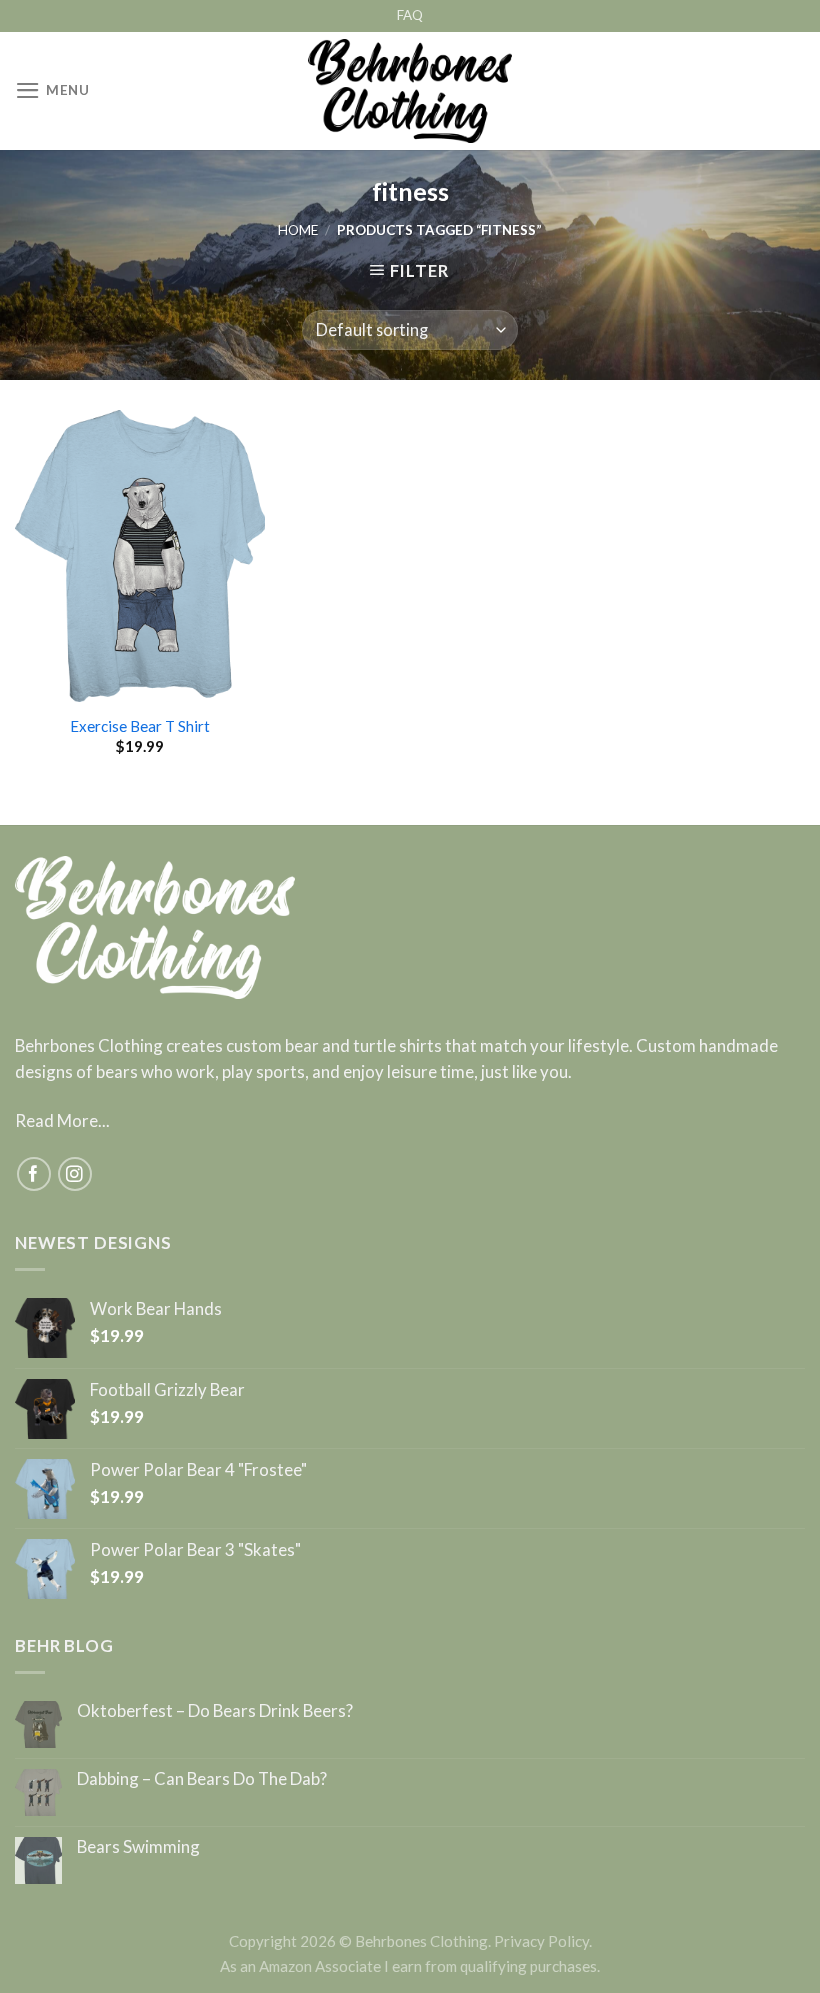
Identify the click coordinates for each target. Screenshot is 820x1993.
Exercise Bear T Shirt (140, 726)
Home (298, 230)
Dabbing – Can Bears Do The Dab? (202, 1779)
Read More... (62, 1120)
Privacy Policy (541, 1941)
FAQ (410, 15)
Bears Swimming (138, 1847)
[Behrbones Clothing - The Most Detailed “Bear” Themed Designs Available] (410, 91)
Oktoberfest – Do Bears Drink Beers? (215, 1711)
